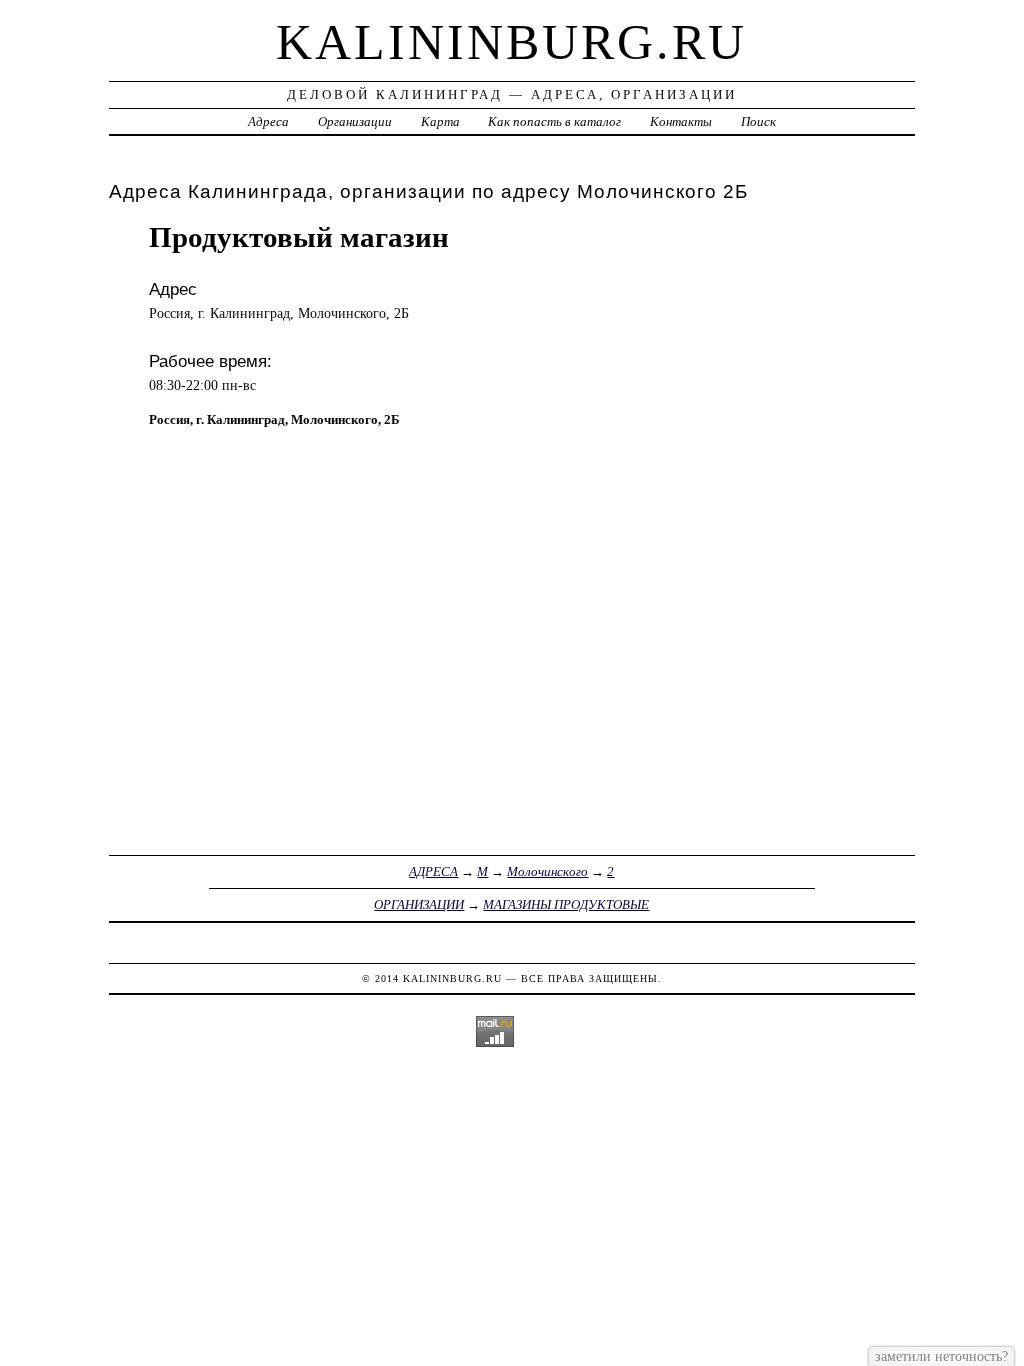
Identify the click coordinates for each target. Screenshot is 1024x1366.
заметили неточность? (941, 1356)
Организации (355, 121)
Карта (440, 121)
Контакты (681, 121)
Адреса (268, 121)
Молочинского (547, 871)
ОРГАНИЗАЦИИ (419, 904)
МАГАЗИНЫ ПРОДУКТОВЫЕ (566, 904)
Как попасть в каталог (554, 121)
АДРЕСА (433, 871)
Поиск (758, 121)
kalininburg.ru (511, 42)
